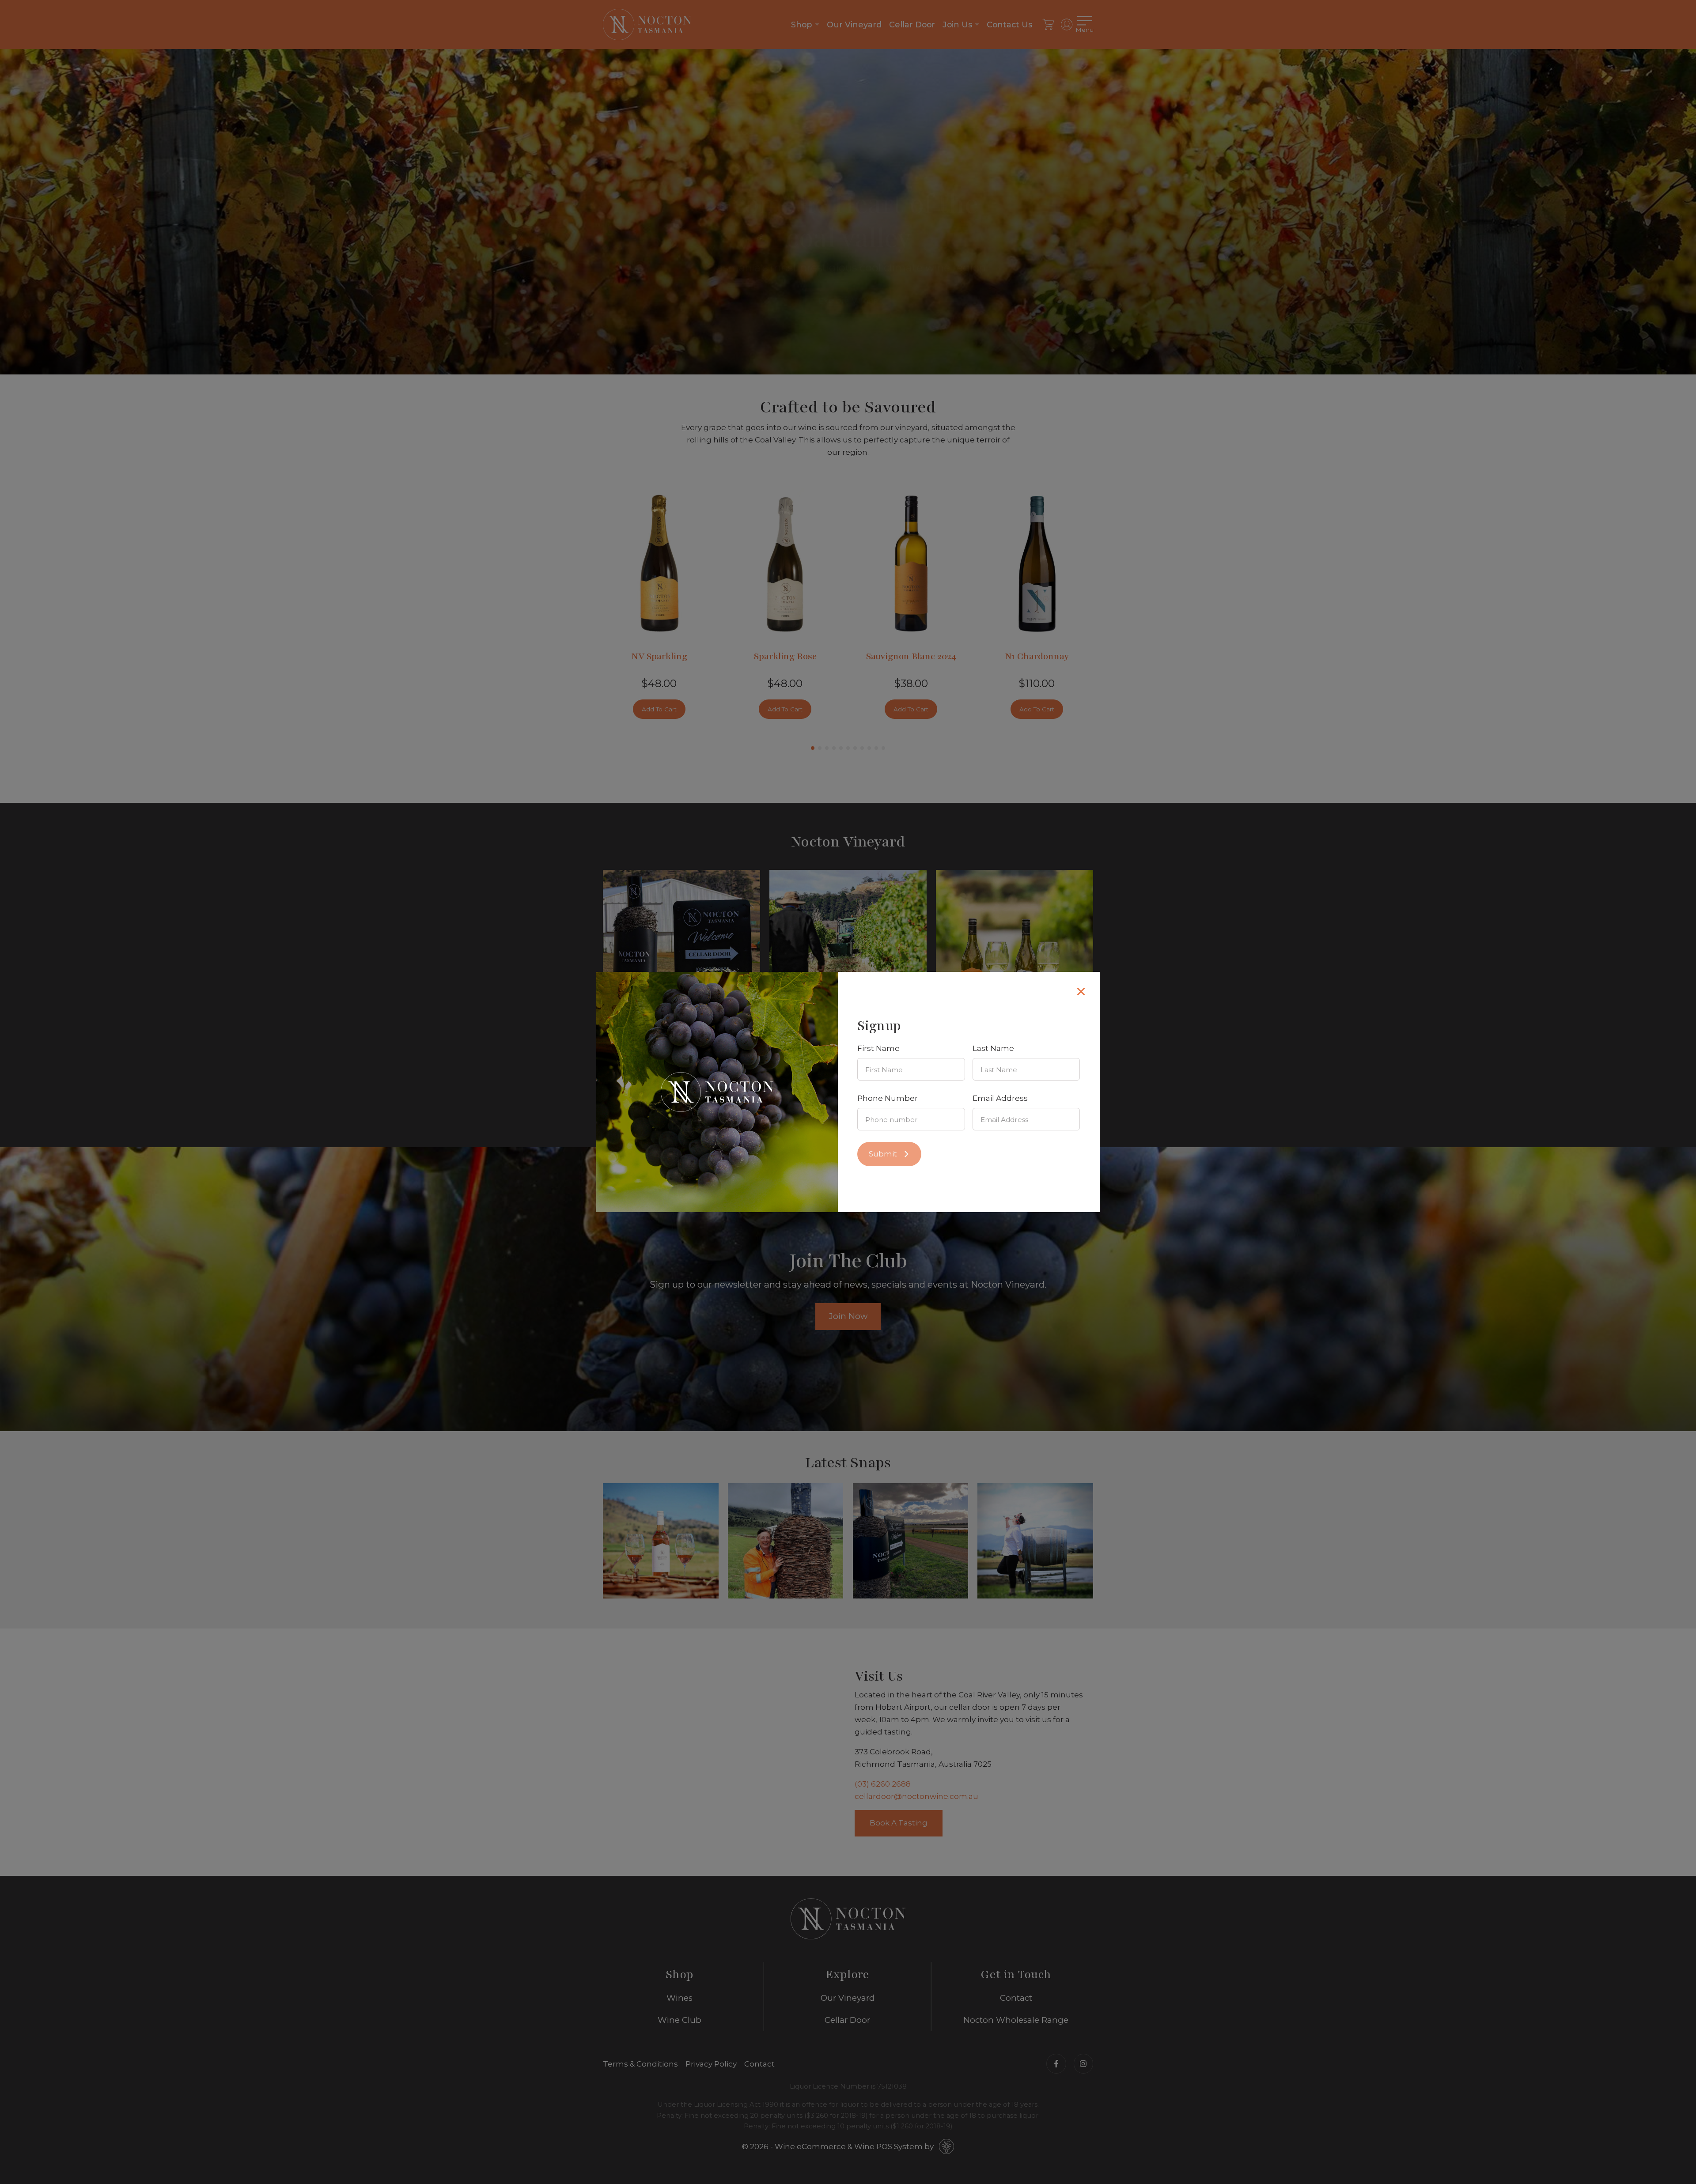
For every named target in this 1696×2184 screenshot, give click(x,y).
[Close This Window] (1081, 991)
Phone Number (888, 1098)
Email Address (1000, 1098)
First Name (878, 1048)
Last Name (993, 1048)
